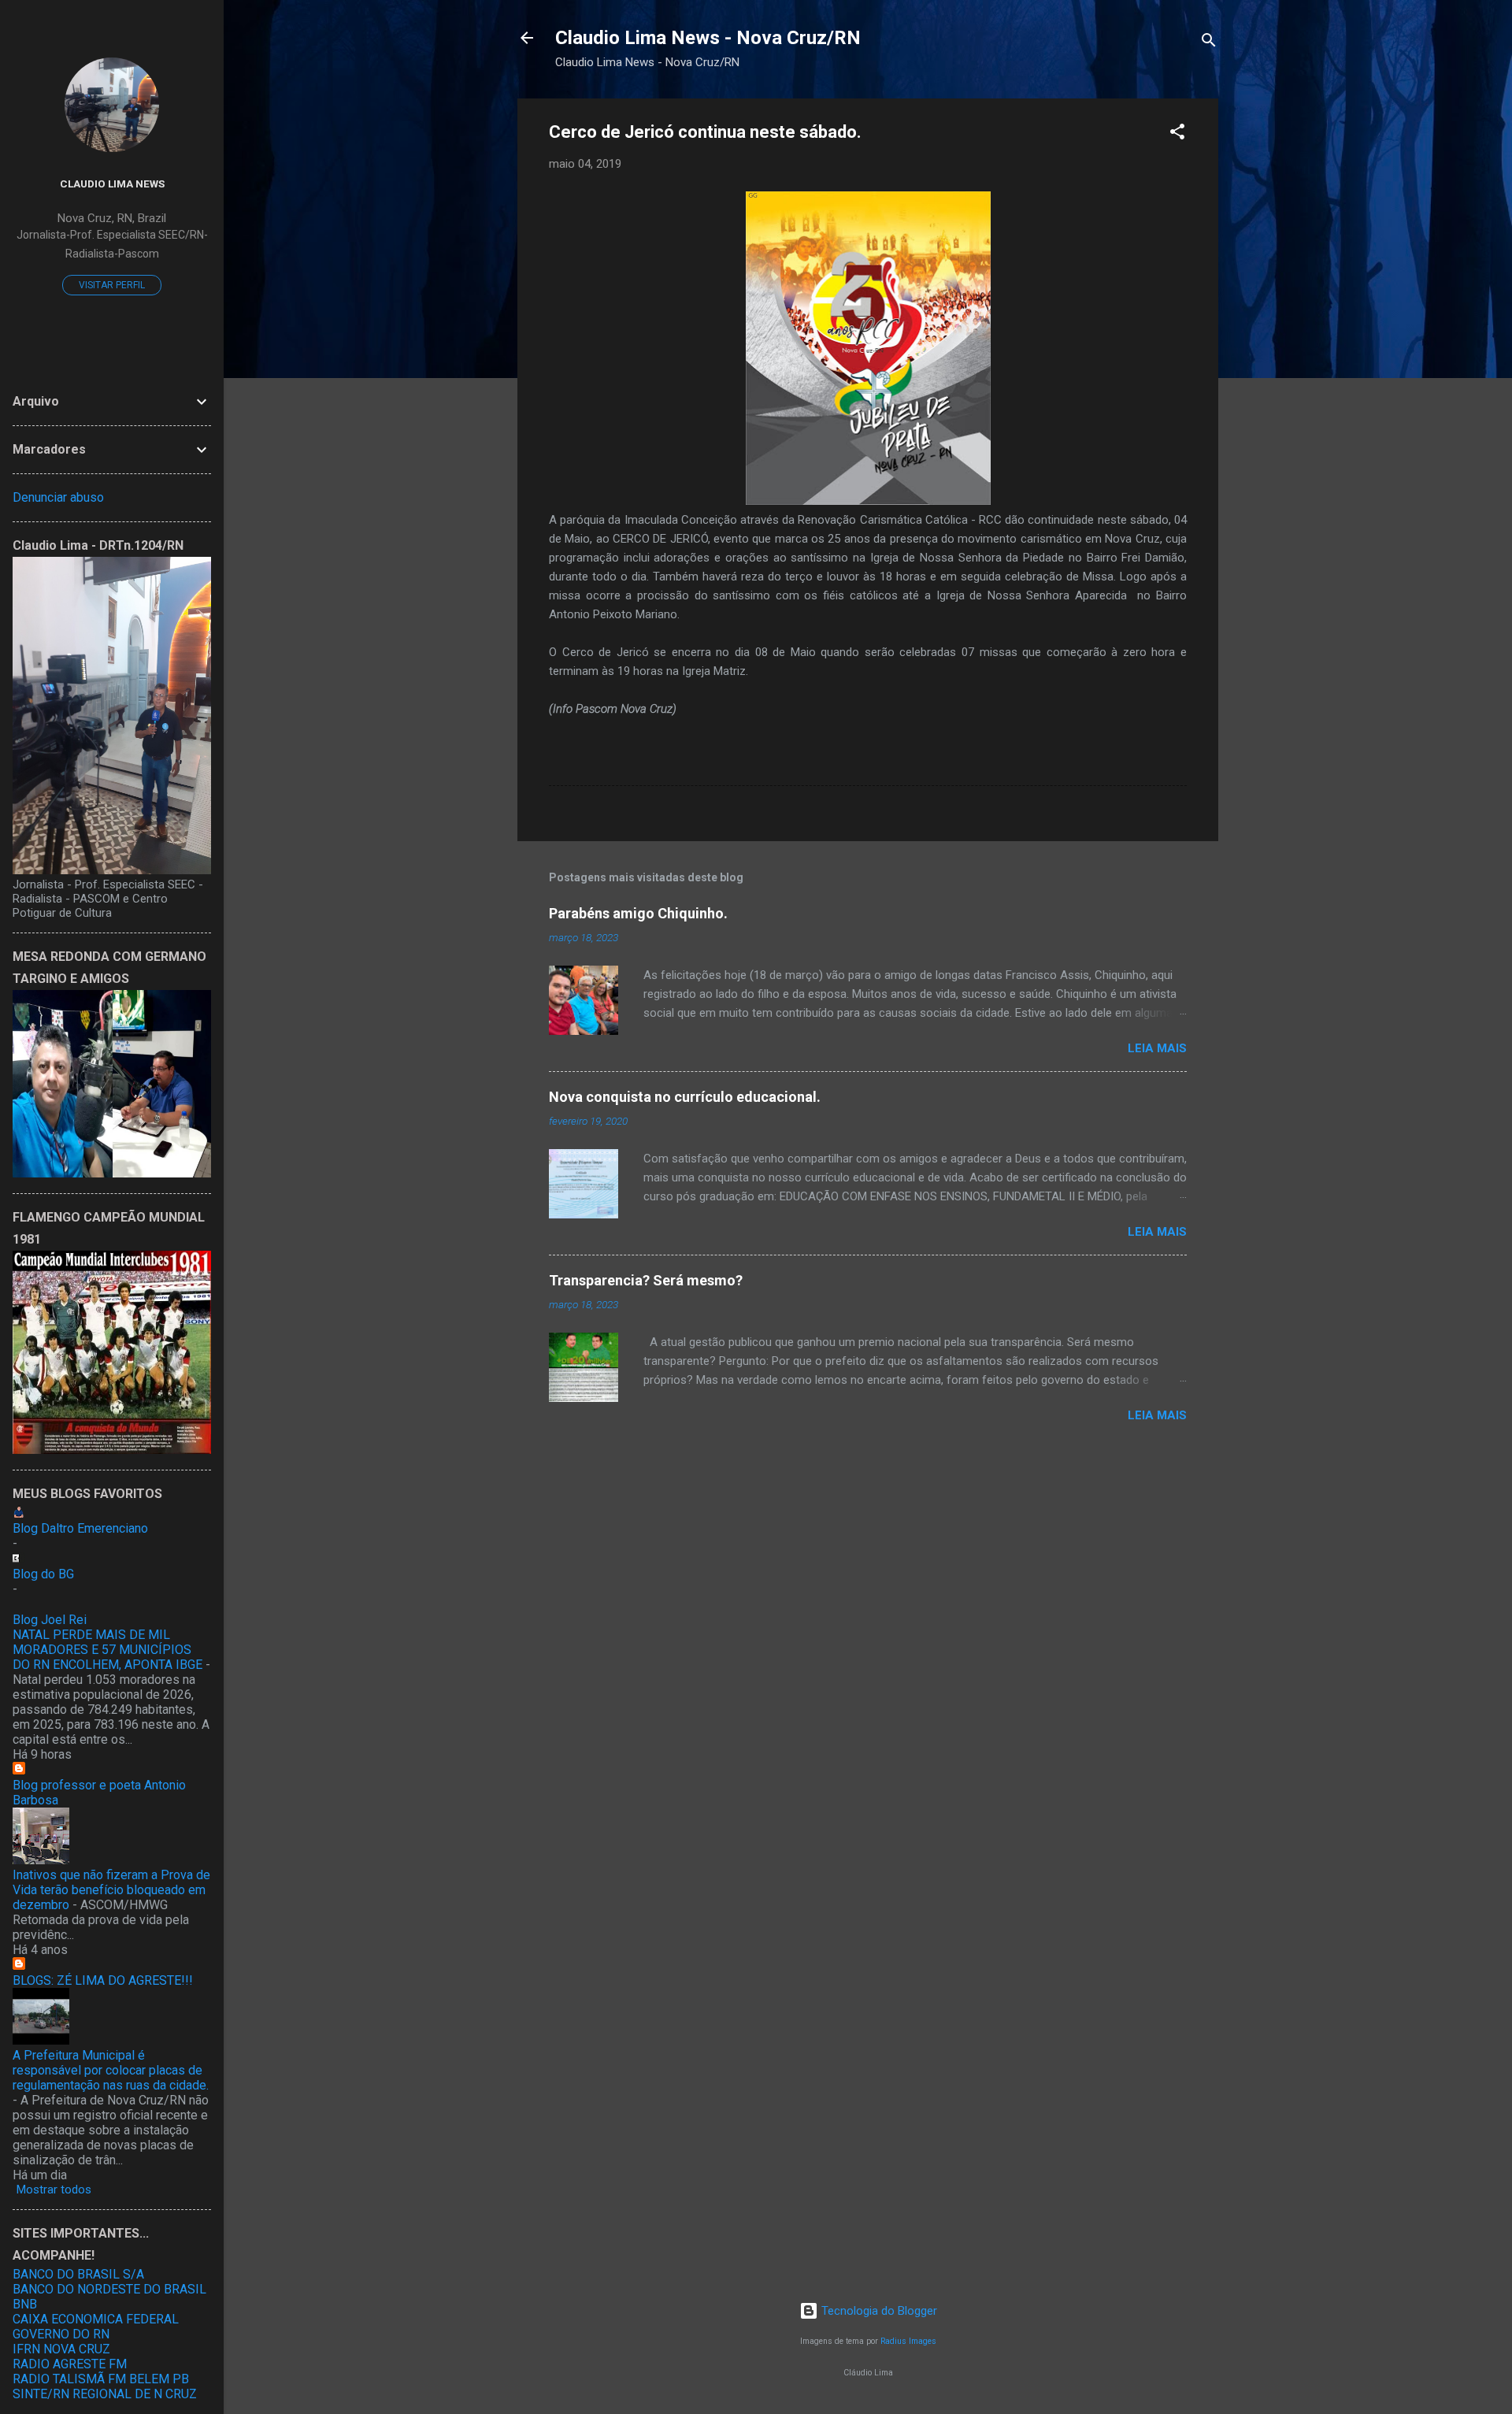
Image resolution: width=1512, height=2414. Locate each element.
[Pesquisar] (1209, 43)
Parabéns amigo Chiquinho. (638, 913)
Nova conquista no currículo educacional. (685, 1097)
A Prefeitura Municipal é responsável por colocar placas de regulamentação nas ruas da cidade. (111, 2070)
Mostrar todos (54, 2190)
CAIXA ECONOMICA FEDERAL (96, 2319)
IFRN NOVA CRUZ (61, 2349)
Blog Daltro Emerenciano (80, 1528)
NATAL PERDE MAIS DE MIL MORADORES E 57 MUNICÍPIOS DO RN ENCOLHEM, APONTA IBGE (107, 1650)
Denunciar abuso (58, 497)
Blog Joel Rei (50, 1620)
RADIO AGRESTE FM (70, 2364)
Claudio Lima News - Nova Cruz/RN (708, 38)
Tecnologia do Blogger (878, 2311)
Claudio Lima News (112, 184)
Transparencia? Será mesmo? (646, 1280)
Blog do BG (43, 1574)
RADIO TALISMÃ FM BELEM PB (101, 2379)
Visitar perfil (112, 285)
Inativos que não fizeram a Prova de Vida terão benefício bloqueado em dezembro (111, 1890)
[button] (1177, 134)
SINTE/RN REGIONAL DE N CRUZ (105, 2394)
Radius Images (908, 2341)
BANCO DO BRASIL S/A (78, 2274)
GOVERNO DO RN (61, 2334)
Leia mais (1157, 1048)
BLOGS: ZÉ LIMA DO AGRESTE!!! (103, 1980)
